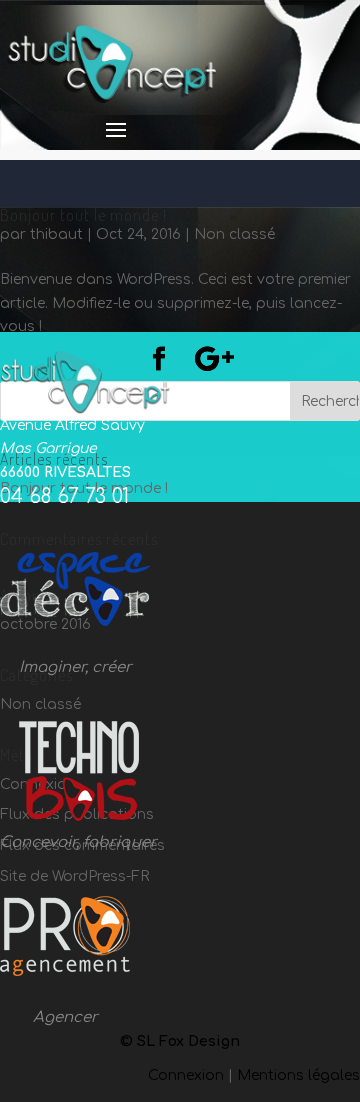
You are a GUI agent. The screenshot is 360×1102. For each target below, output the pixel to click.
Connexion (186, 1075)
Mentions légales (298, 1075)
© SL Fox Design (180, 1041)
